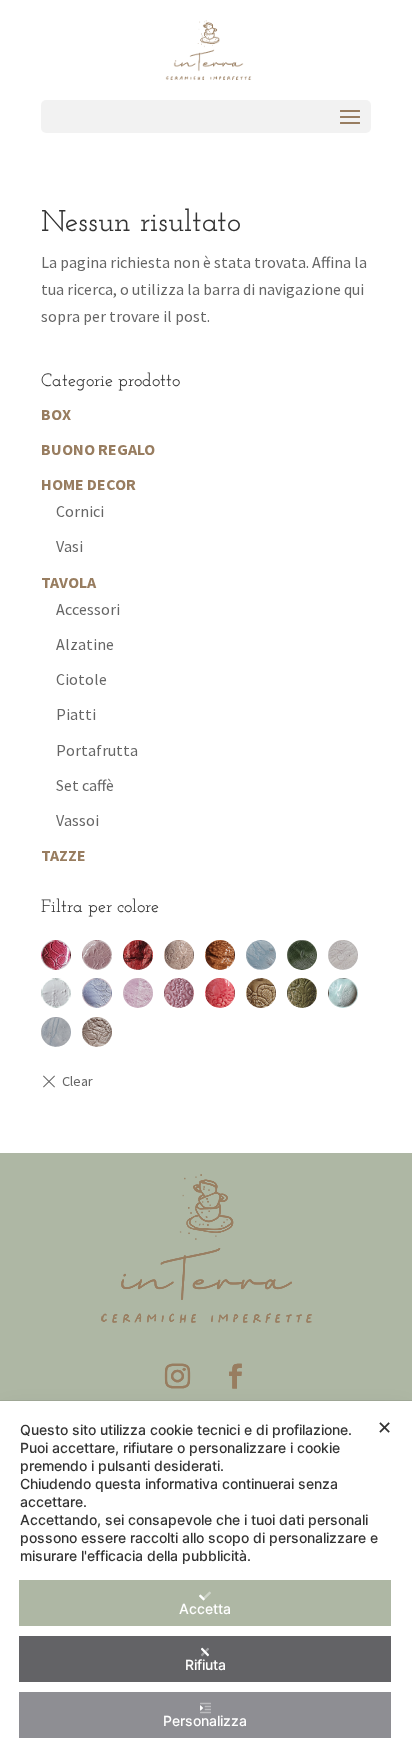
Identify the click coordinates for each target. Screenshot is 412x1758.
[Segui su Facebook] (235, 1377)
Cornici (80, 511)
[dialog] (206, 1579)
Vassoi (77, 820)
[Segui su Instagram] (177, 1377)
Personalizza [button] (205, 1720)
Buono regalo (98, 449)
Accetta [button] (205, 1608)
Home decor (88, 484)
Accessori (88, 609)
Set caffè (85, 785)
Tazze (63, 855)
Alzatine (85, 644)
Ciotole (81, 679)
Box (56, 414)
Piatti (76, 714)
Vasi (69, 546)
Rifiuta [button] (205, 1664)
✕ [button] (384, 1427)
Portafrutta (97, 750)
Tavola (68, 582)
